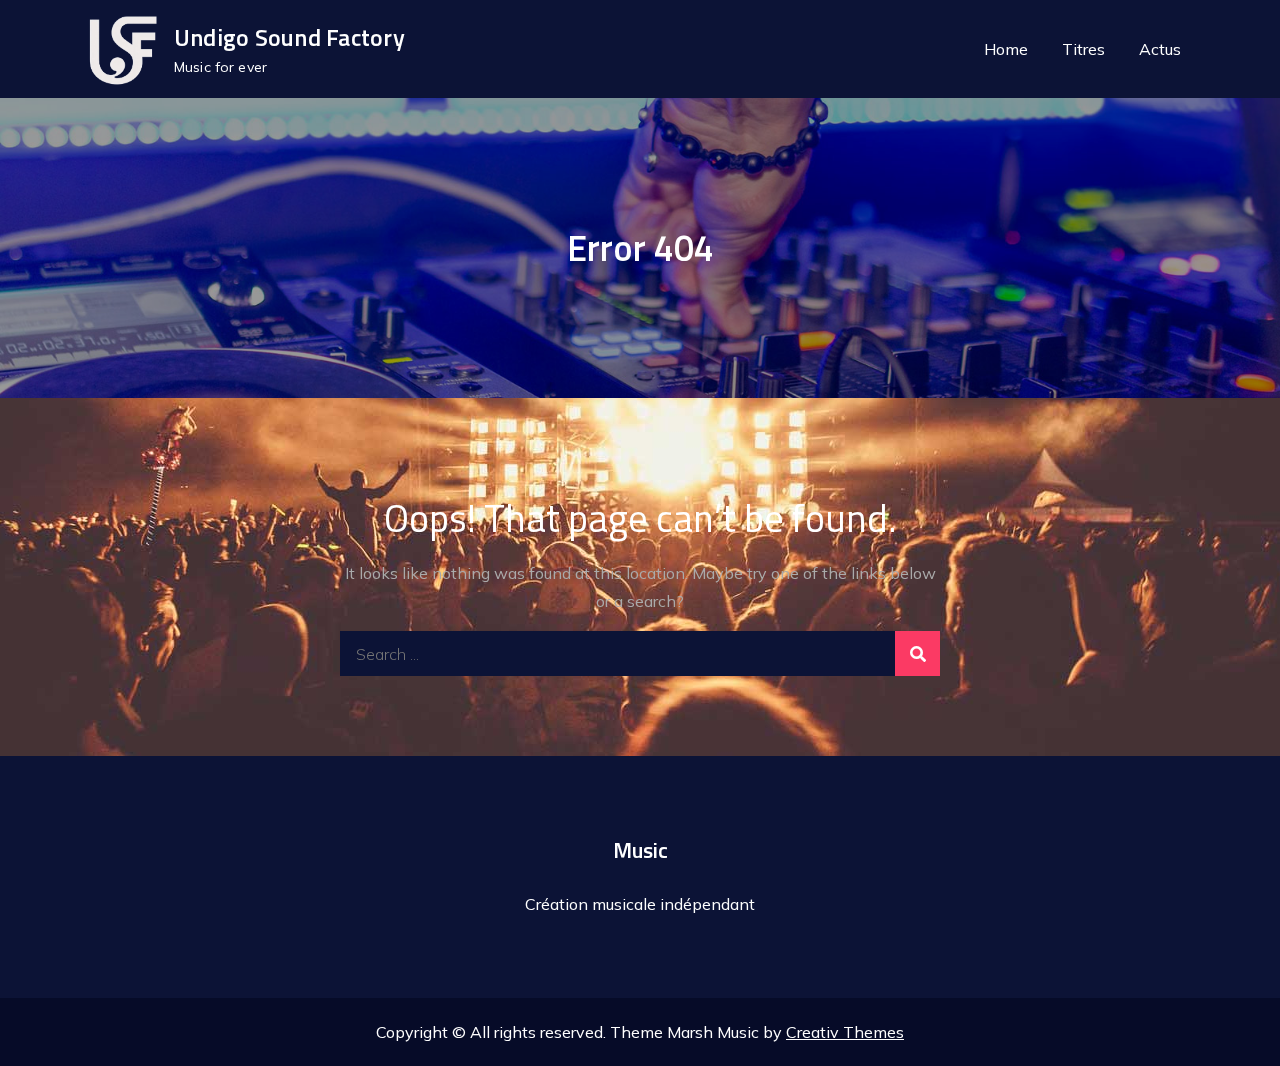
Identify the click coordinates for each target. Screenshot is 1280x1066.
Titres (1083, 49)
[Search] (917, 653)
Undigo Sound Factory (289, 37)
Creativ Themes (845, 1032)
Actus (1160, 49)
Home (1006, 49)
